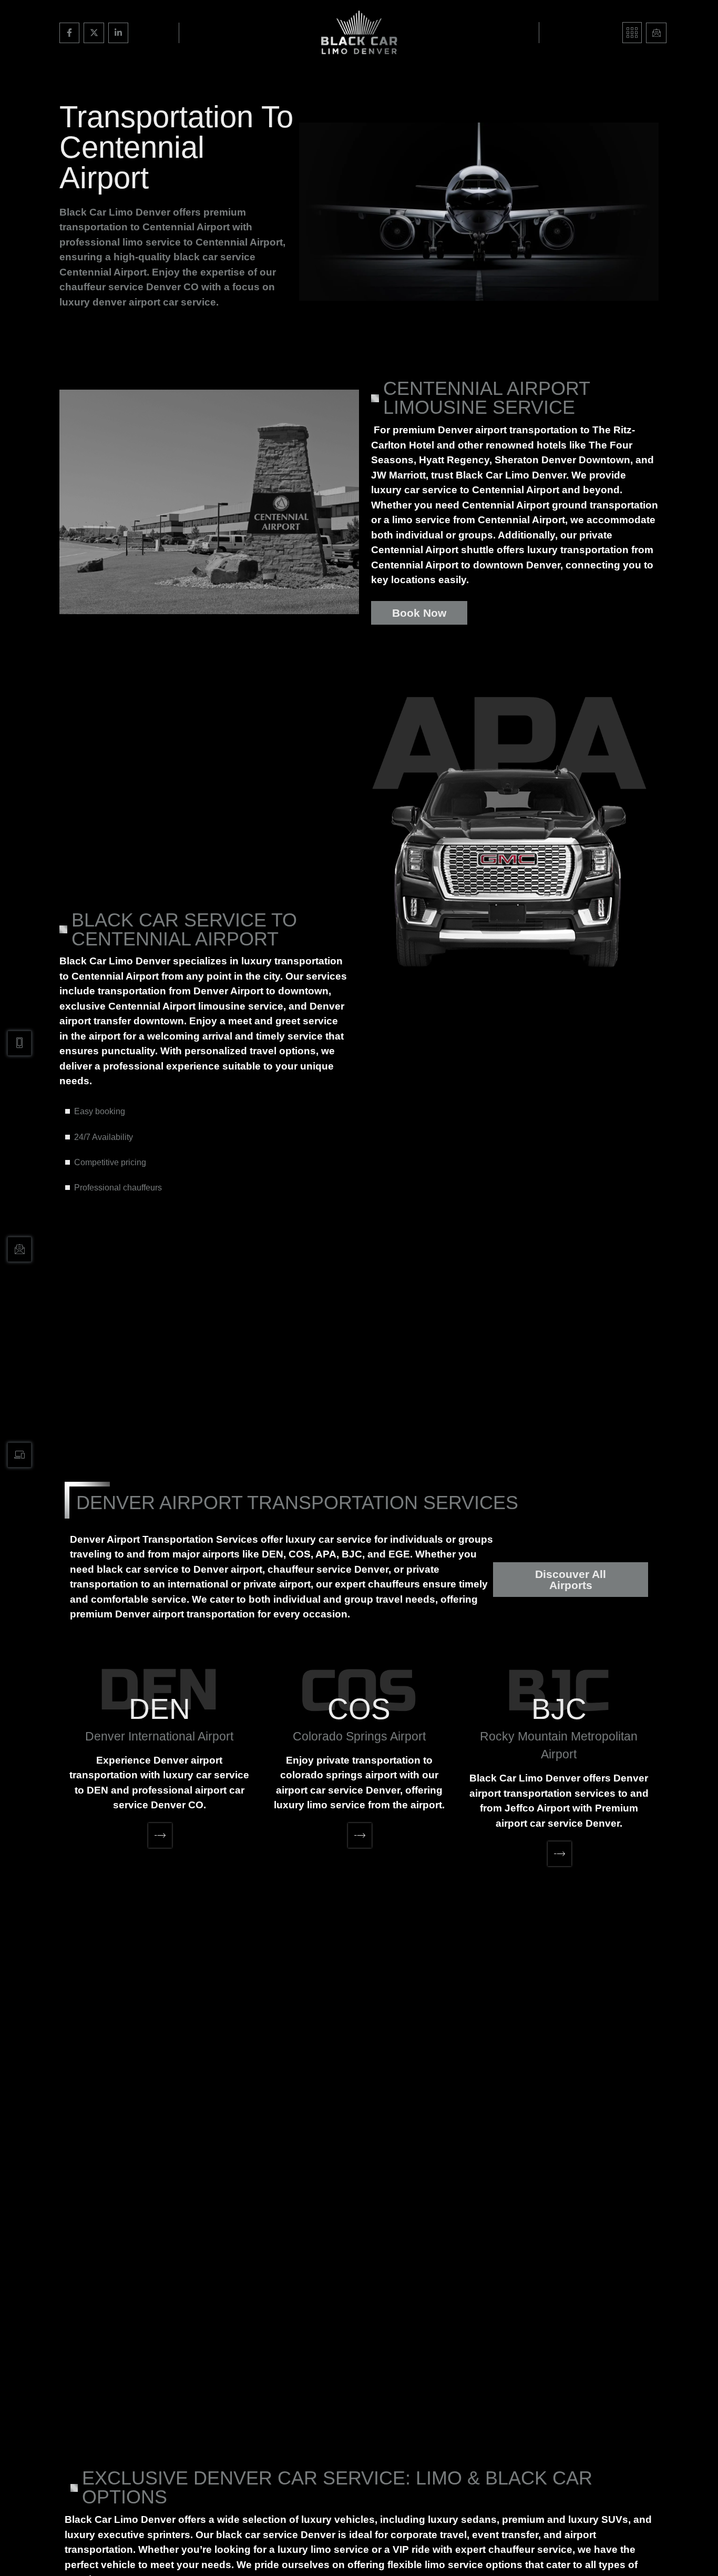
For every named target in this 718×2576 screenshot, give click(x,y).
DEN (160, 1709)
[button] (632, 33)
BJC (559, 1709)
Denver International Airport (159, 1736)
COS (359, 1709)
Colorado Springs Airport (359, 1736)
